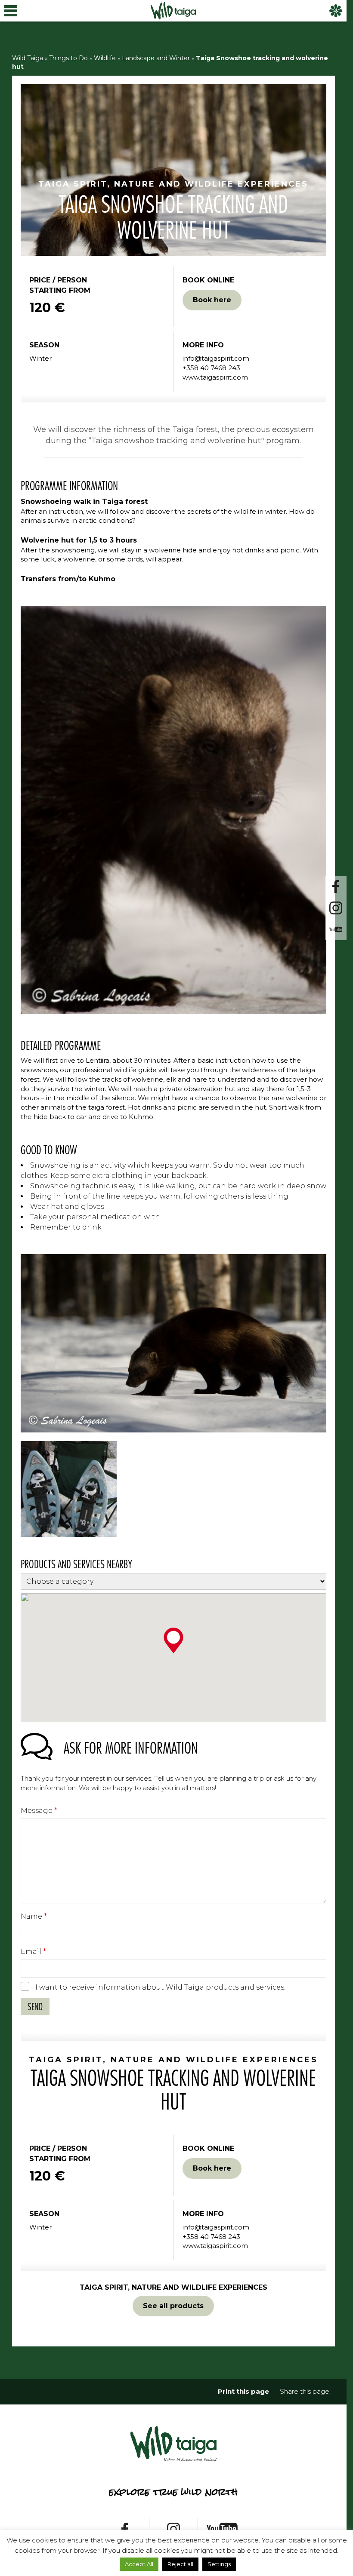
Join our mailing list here (176, 1318)
